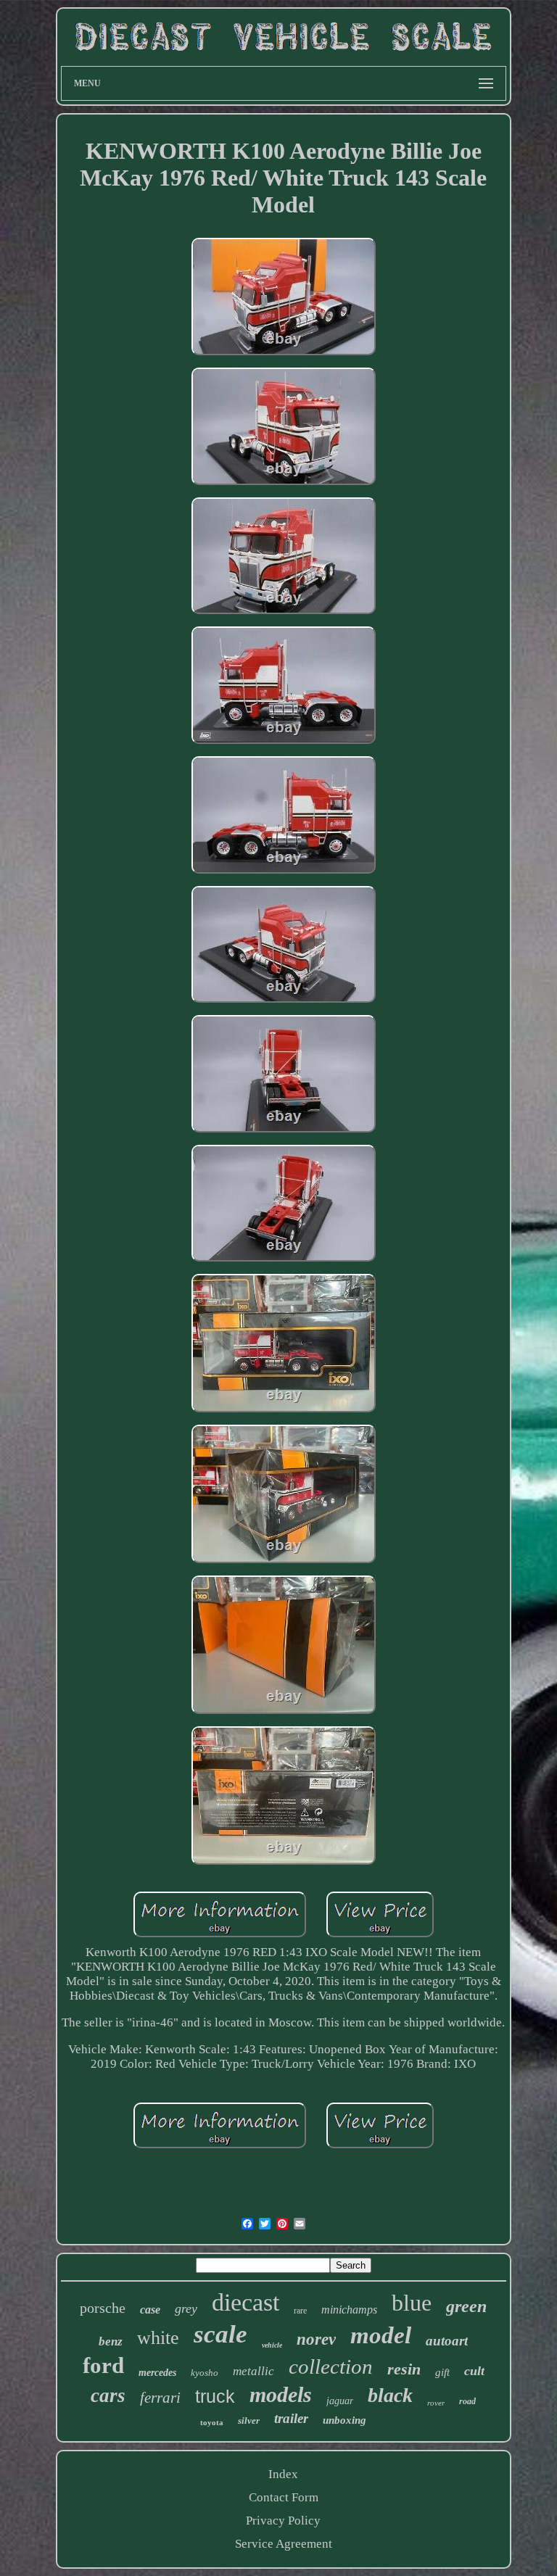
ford (103, 2365)
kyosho (205, 2373)
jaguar (340, 2401)
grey (186, 2308)
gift (442, 2372)
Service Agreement (284, 2544)
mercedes (157, 2373)
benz (111, 2341)
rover (436, 2403)
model (381, 2335)
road (467, 2401)
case (150, 2310)
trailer (291, 2418)
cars (108, 2395)
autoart (447, 2341)
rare (300, 2311)
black (390, 2395)
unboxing (344, 2420)
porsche (103, 2308)
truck (215, 2396)
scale (220, 2334)
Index (283, 2474)
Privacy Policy (283, 2521)
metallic (253, 2371)
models (281, 2394)
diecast (246, 2302)
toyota (212, 2422)
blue (412, 2303)
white (158, 2338)
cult (474, 2371)
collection (331, 2366)
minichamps (349, 2310)
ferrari (160, 2398)
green (466, 2306)
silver (249, 2420)
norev (316, 2339)
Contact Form (284, 2497)
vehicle (272, 2345)
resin (404, 2369)
